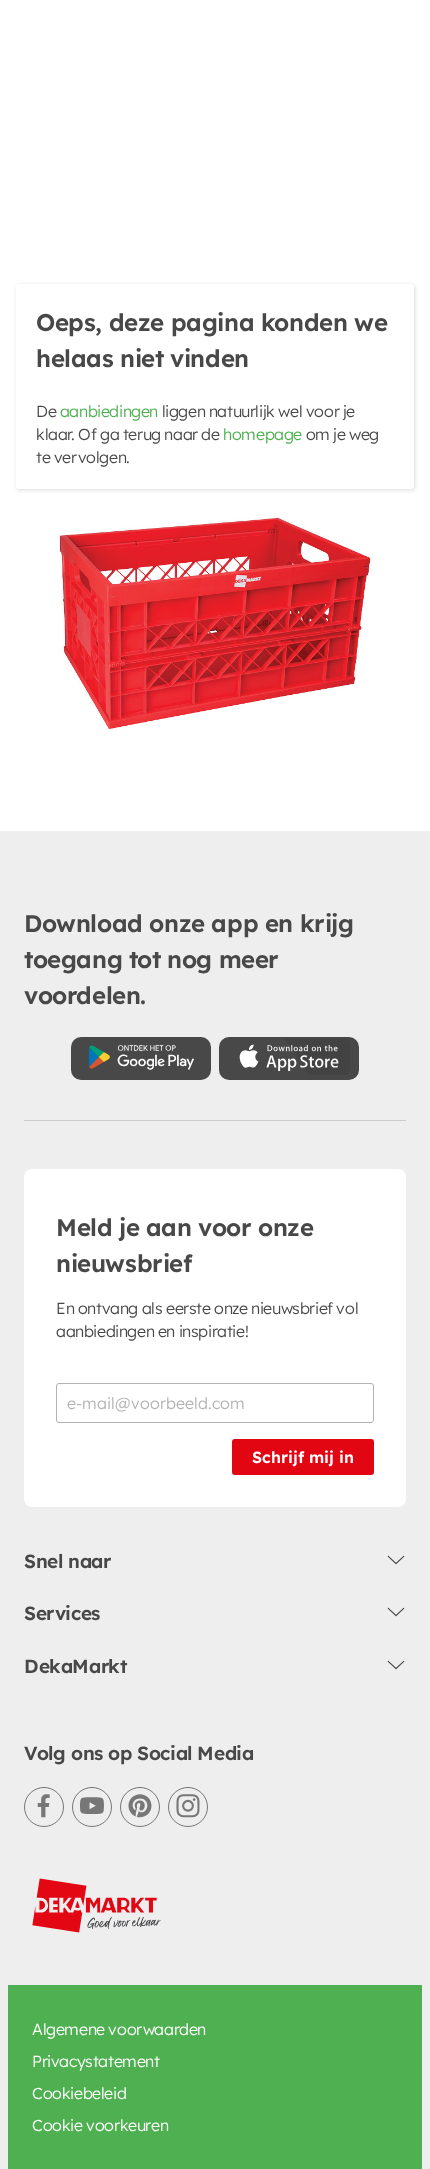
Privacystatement (96, 2061)
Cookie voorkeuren (100, 2125)
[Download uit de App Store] (289, 1058)
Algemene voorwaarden (119, 2029)
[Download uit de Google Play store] (141, 1058)
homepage (262, 434)
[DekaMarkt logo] (97, 1906)
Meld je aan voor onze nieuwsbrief (185, 1245)
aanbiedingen (109, 411)
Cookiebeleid (79, 2093)
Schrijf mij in (303, 1457)
